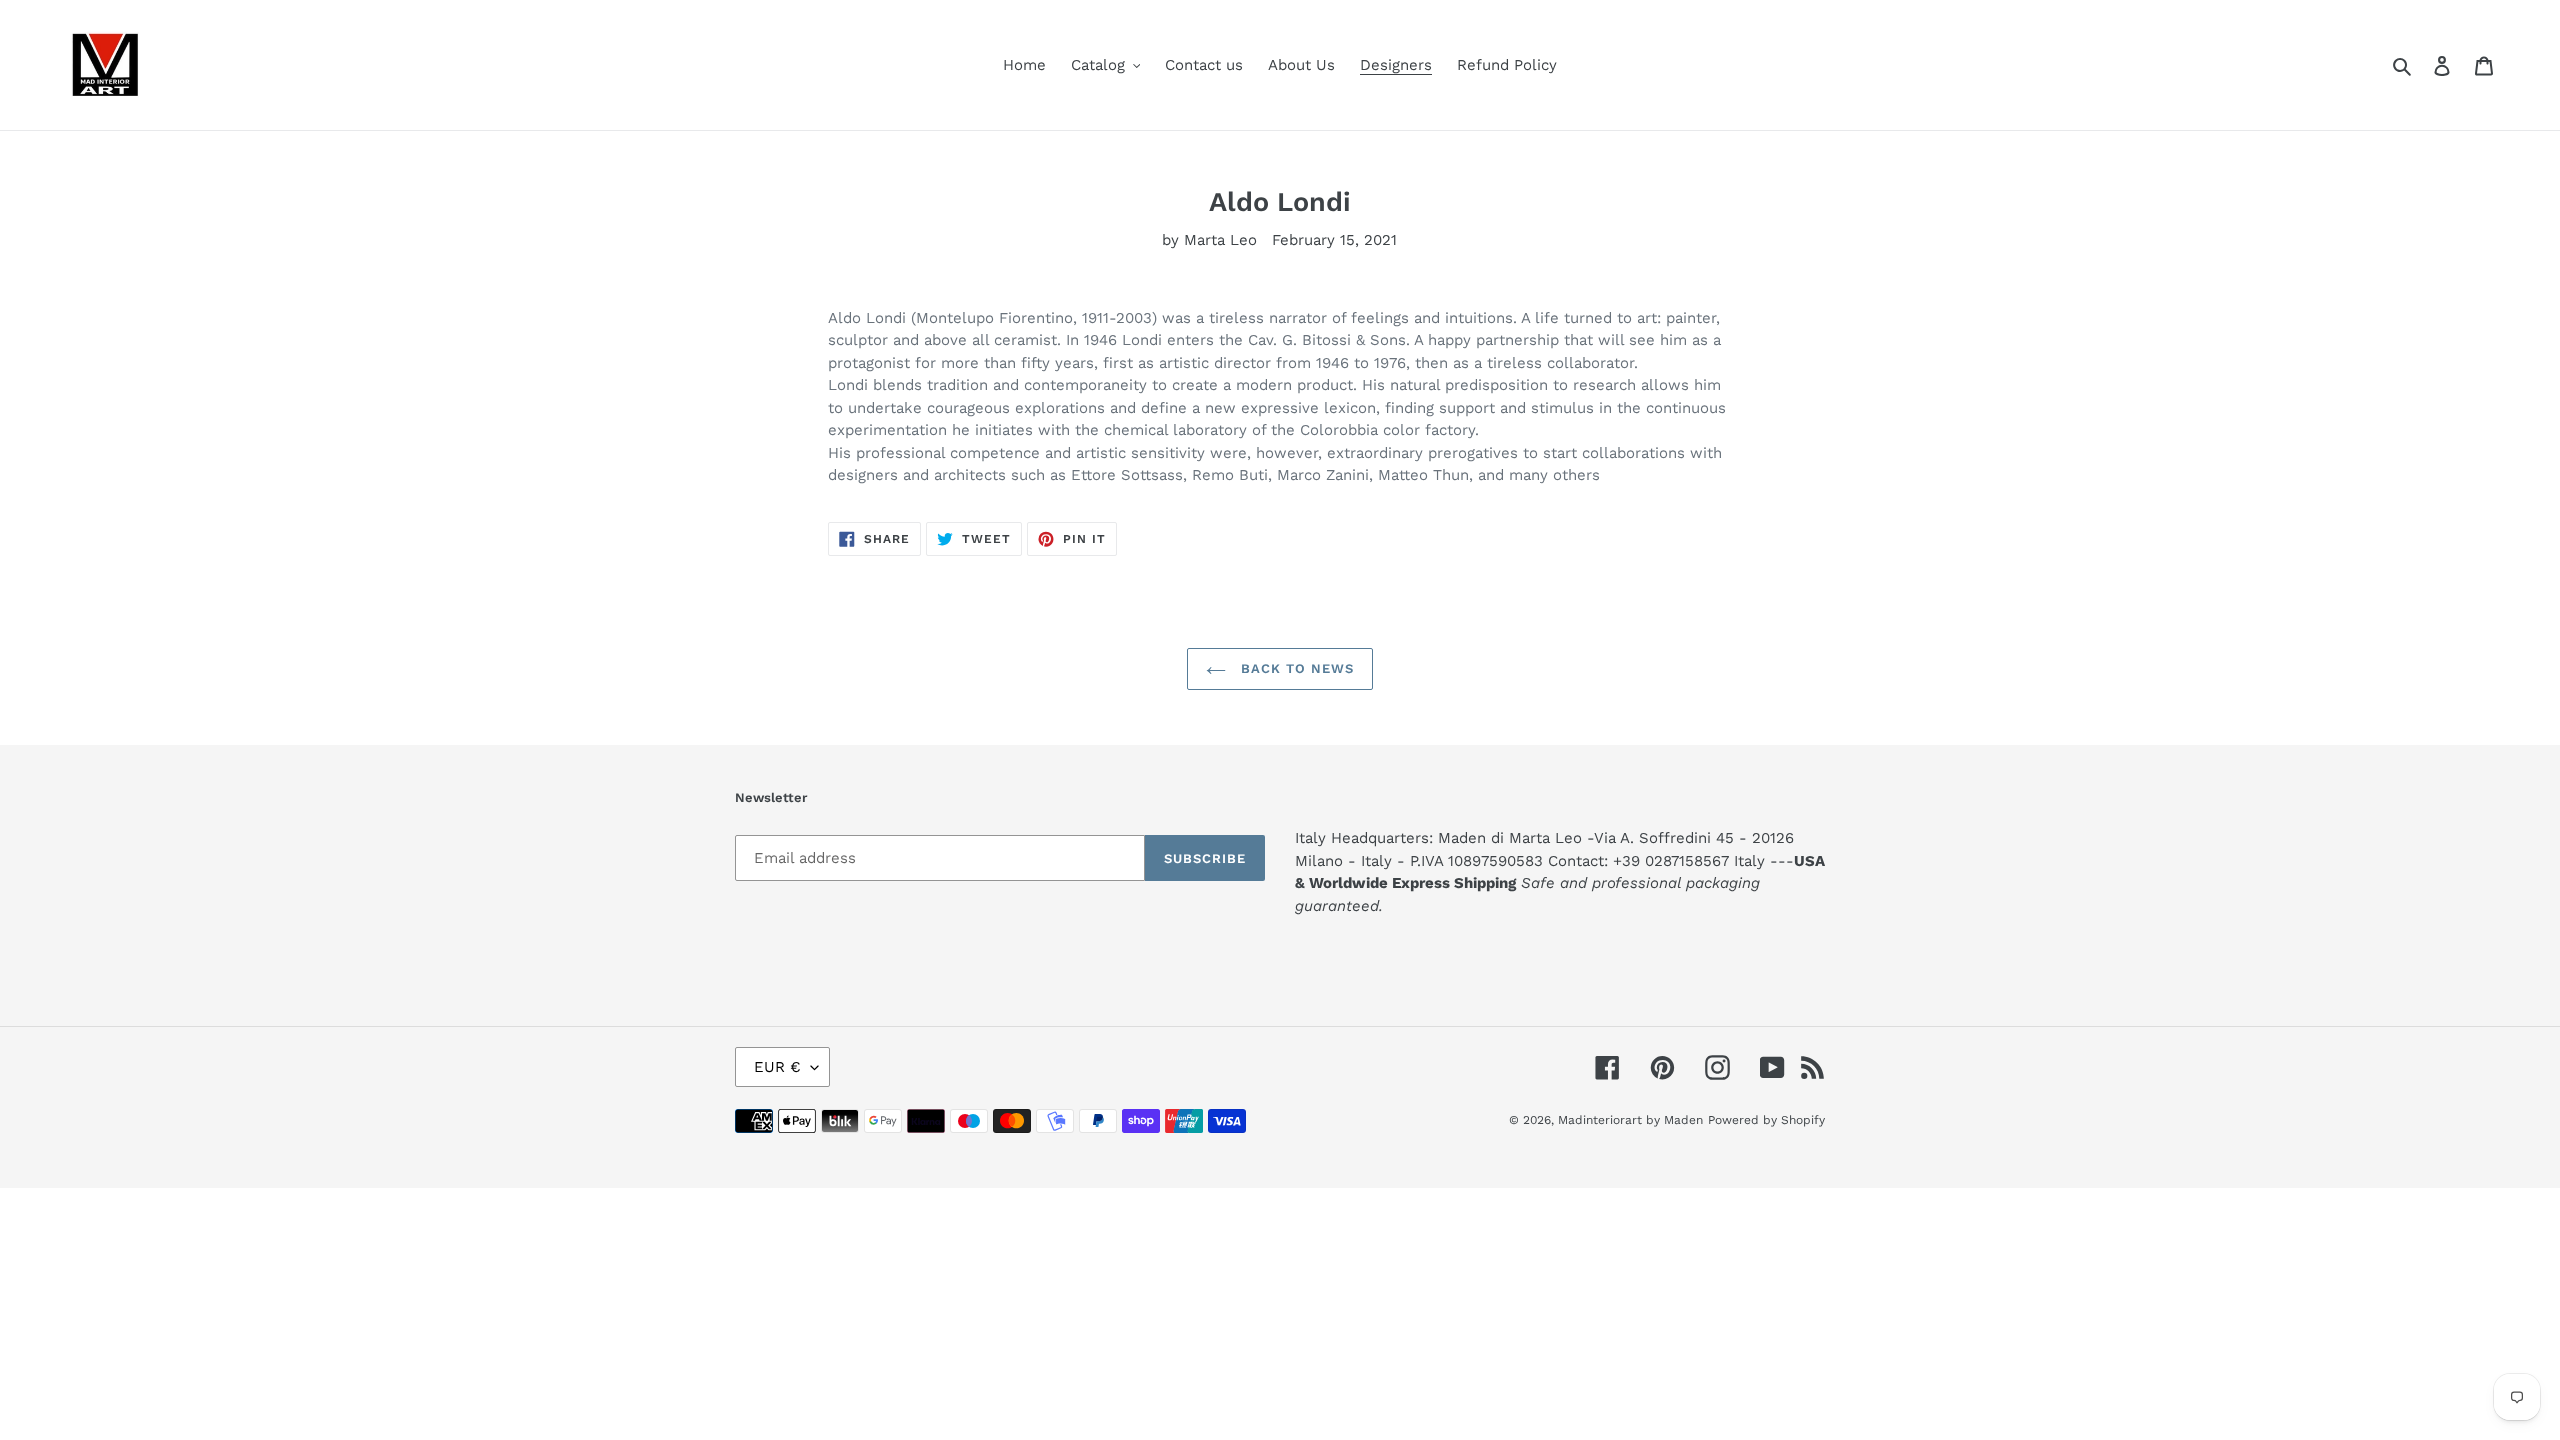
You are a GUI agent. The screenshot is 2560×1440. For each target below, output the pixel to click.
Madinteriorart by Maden (1630, 1120)
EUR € (777, 1067)
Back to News (1295, 668)
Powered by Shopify (1766, 1120)
